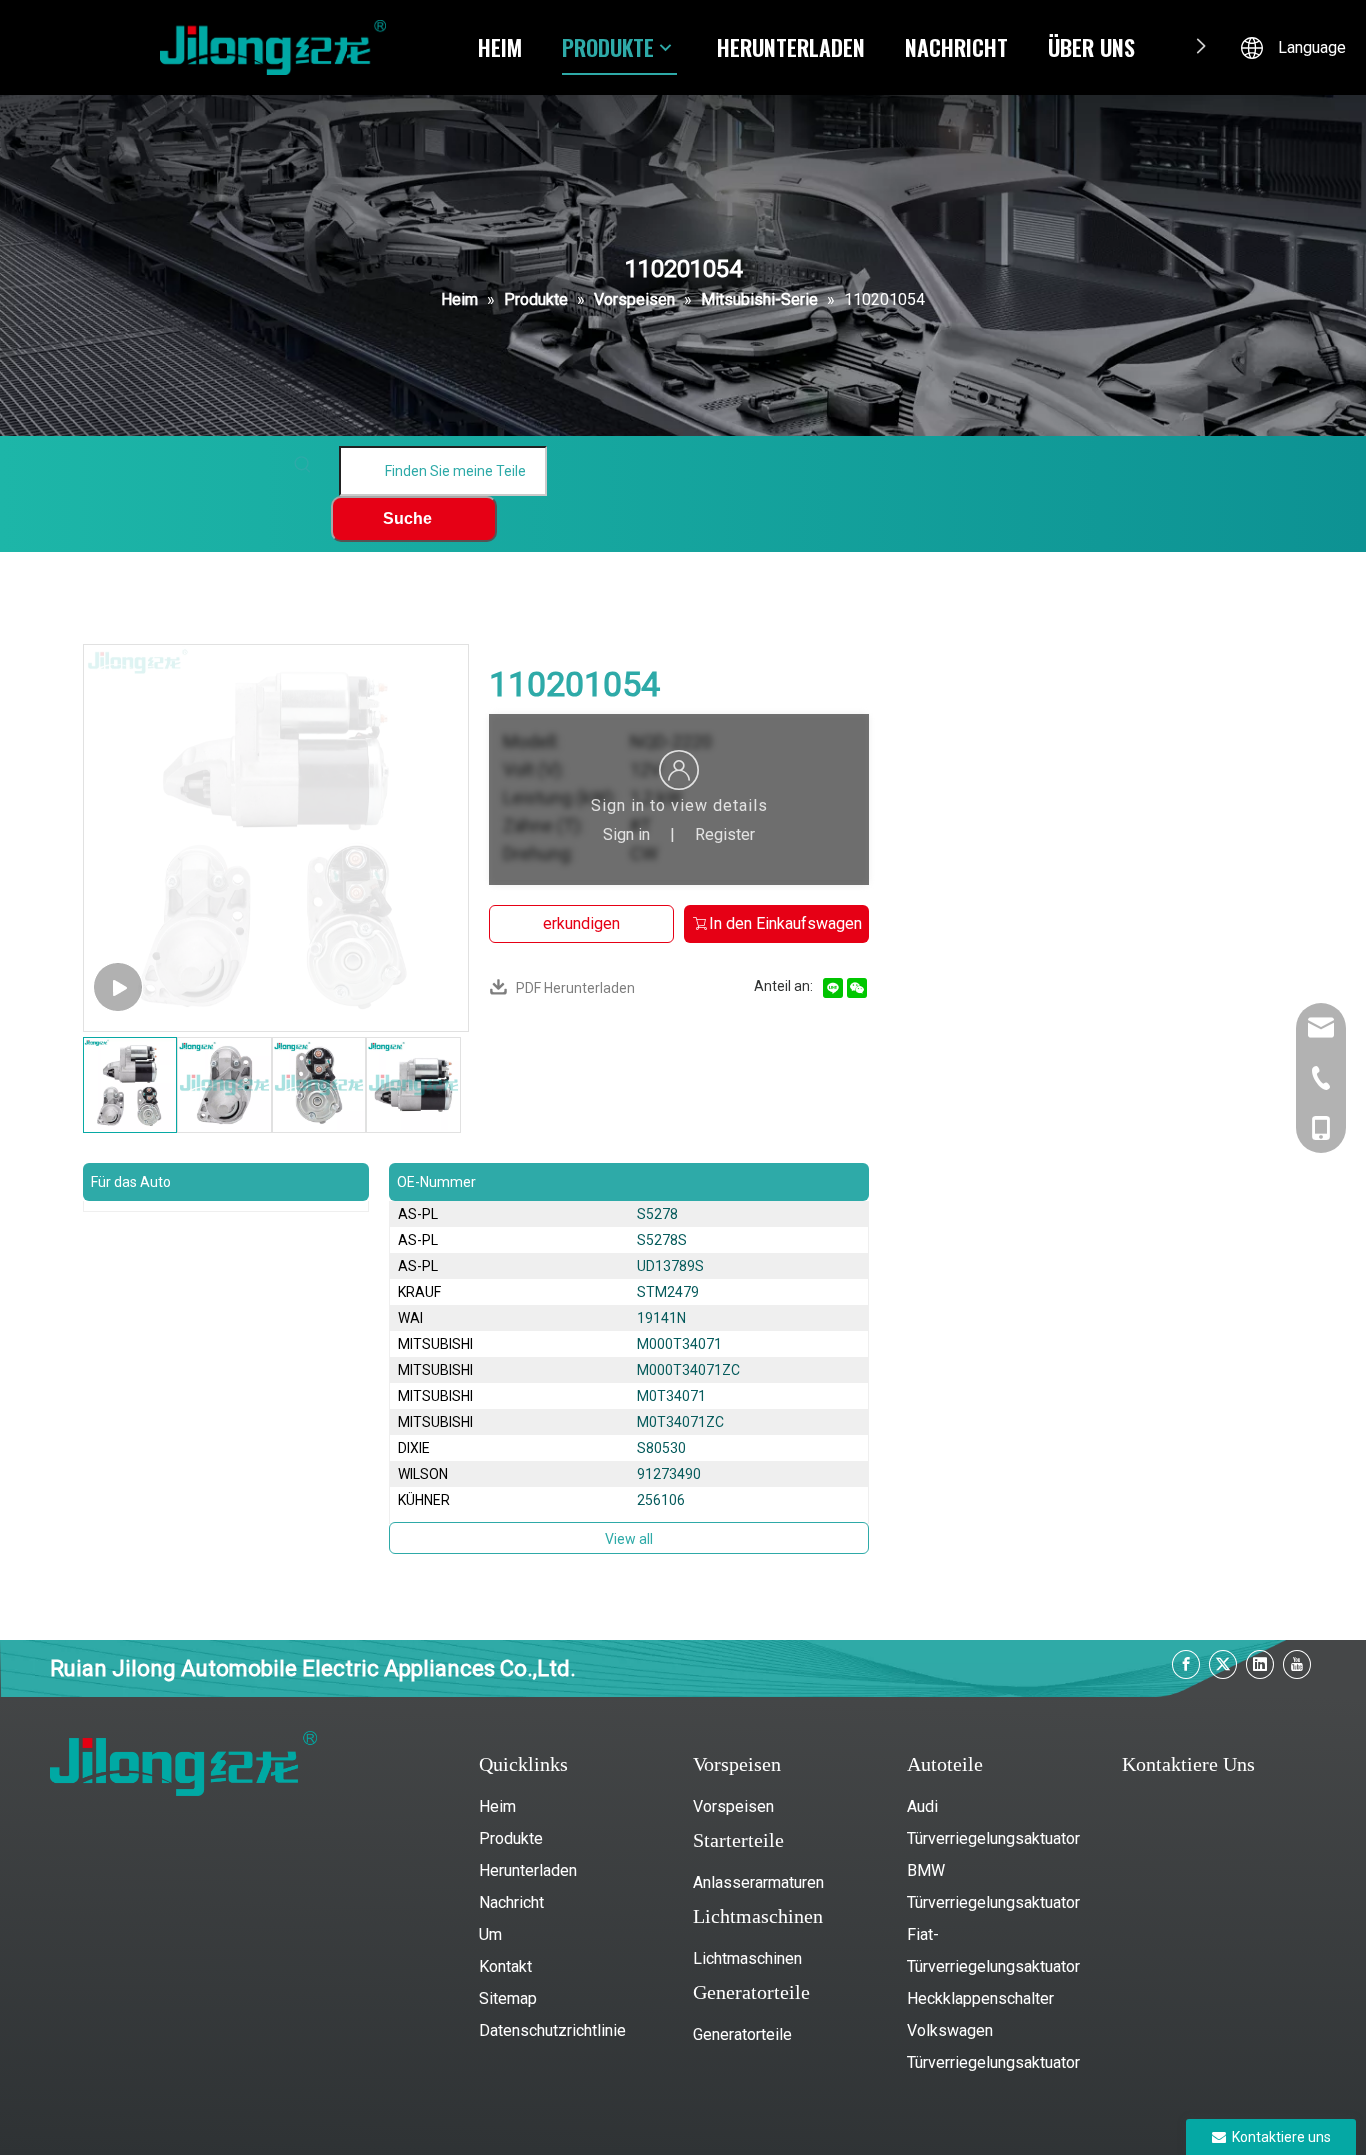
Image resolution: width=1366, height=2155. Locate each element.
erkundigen (581, 923)
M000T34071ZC (688, 1370)
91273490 (669, 1474)
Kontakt (505, 1966)
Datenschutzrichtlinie (552, 2030)
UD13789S (670, 1266)
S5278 (657, 1214)
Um (490, 1934)
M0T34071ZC (680, 1422)
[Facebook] (1186, 1664)
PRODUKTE (608, 47)
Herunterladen (528, 1870)
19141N (661, 1318)
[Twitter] (1223, 1664)
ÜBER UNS (1091, 47)
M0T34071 (671, 1396)
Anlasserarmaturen (758, 1882)
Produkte (511, 1838)
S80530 (661, 1448)
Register (725, 834)
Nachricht (511, 1902)
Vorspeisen (733, 1806)
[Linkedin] (1260, 1664)
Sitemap (508, 1998)
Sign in (626, 834)
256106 (661, 1500)
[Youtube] (1297, 1664)
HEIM (500, 47)
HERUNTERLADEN (791, 47)
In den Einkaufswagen (785, 923)
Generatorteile (742, 2034)
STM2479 (668, 1292)
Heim (497, 1806)
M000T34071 (679, 1344)
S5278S (662, 1240)
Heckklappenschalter (980, 1998)
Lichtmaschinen (747, 1958)
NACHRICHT (956, 47)
